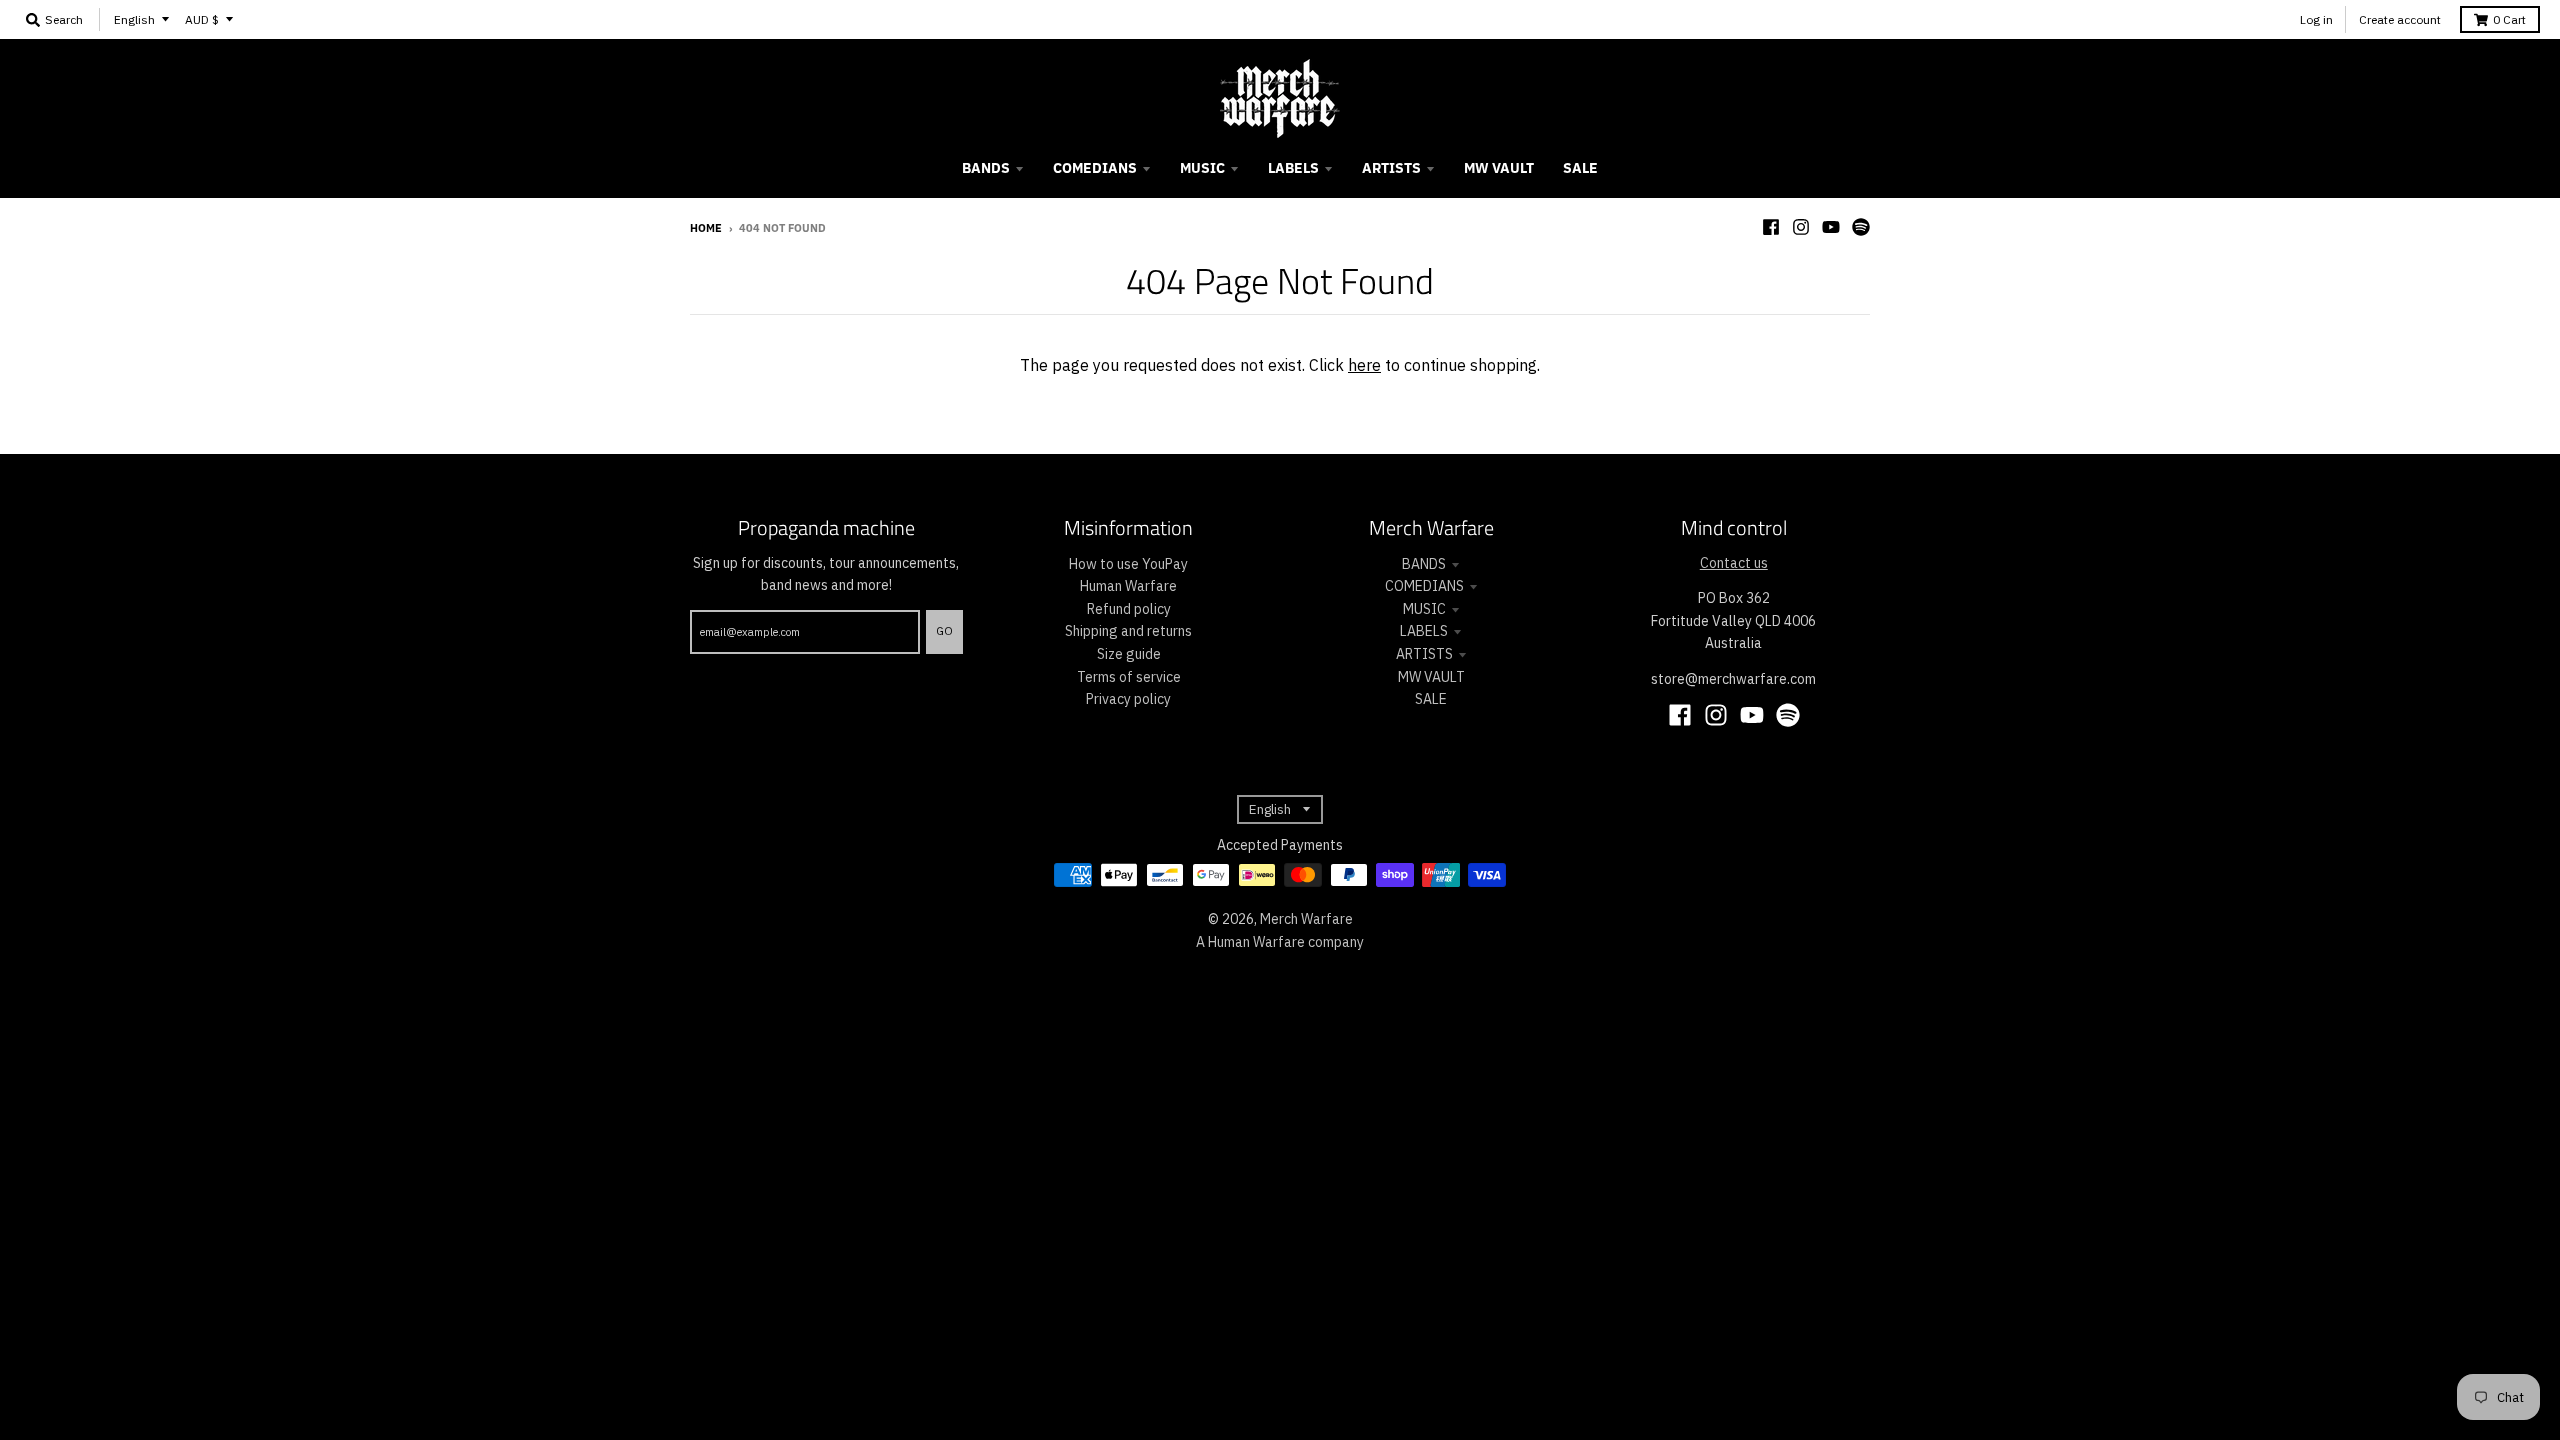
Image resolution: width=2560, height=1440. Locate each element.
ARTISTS (1424, 654)
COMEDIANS (1424, 586)
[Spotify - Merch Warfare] (1861, 227)
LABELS (1424, 631)
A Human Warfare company (1280, 942)
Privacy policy (1128, 699)
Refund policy (1129, 609)
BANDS (1424, 564)
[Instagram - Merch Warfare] (1801, 227)
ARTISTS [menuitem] (1391, 168)
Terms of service (1129, 677)
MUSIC (1424, 609)
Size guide (1129, 654)
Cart (2509, 19)
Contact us (1734, 563)
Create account (2400, 19)
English (134, 19)
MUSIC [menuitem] (1202, 168)
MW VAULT (1431, 677)
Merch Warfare (1306, 919)
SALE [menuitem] (1580, 168)
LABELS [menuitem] (1293, 168)
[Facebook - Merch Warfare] (1771, 227)
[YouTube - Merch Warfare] (1831, 227)
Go (944, 631)
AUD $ (202, 19)
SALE (1431, 699)
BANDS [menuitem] (986, 168)
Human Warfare (1128, 586)
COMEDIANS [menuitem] (1095, 168)
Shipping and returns (1128, 631)
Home (706, 228)
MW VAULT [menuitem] (1499, 168)
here (1364, 365)
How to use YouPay (1128, 564)
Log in (2316, 19)
